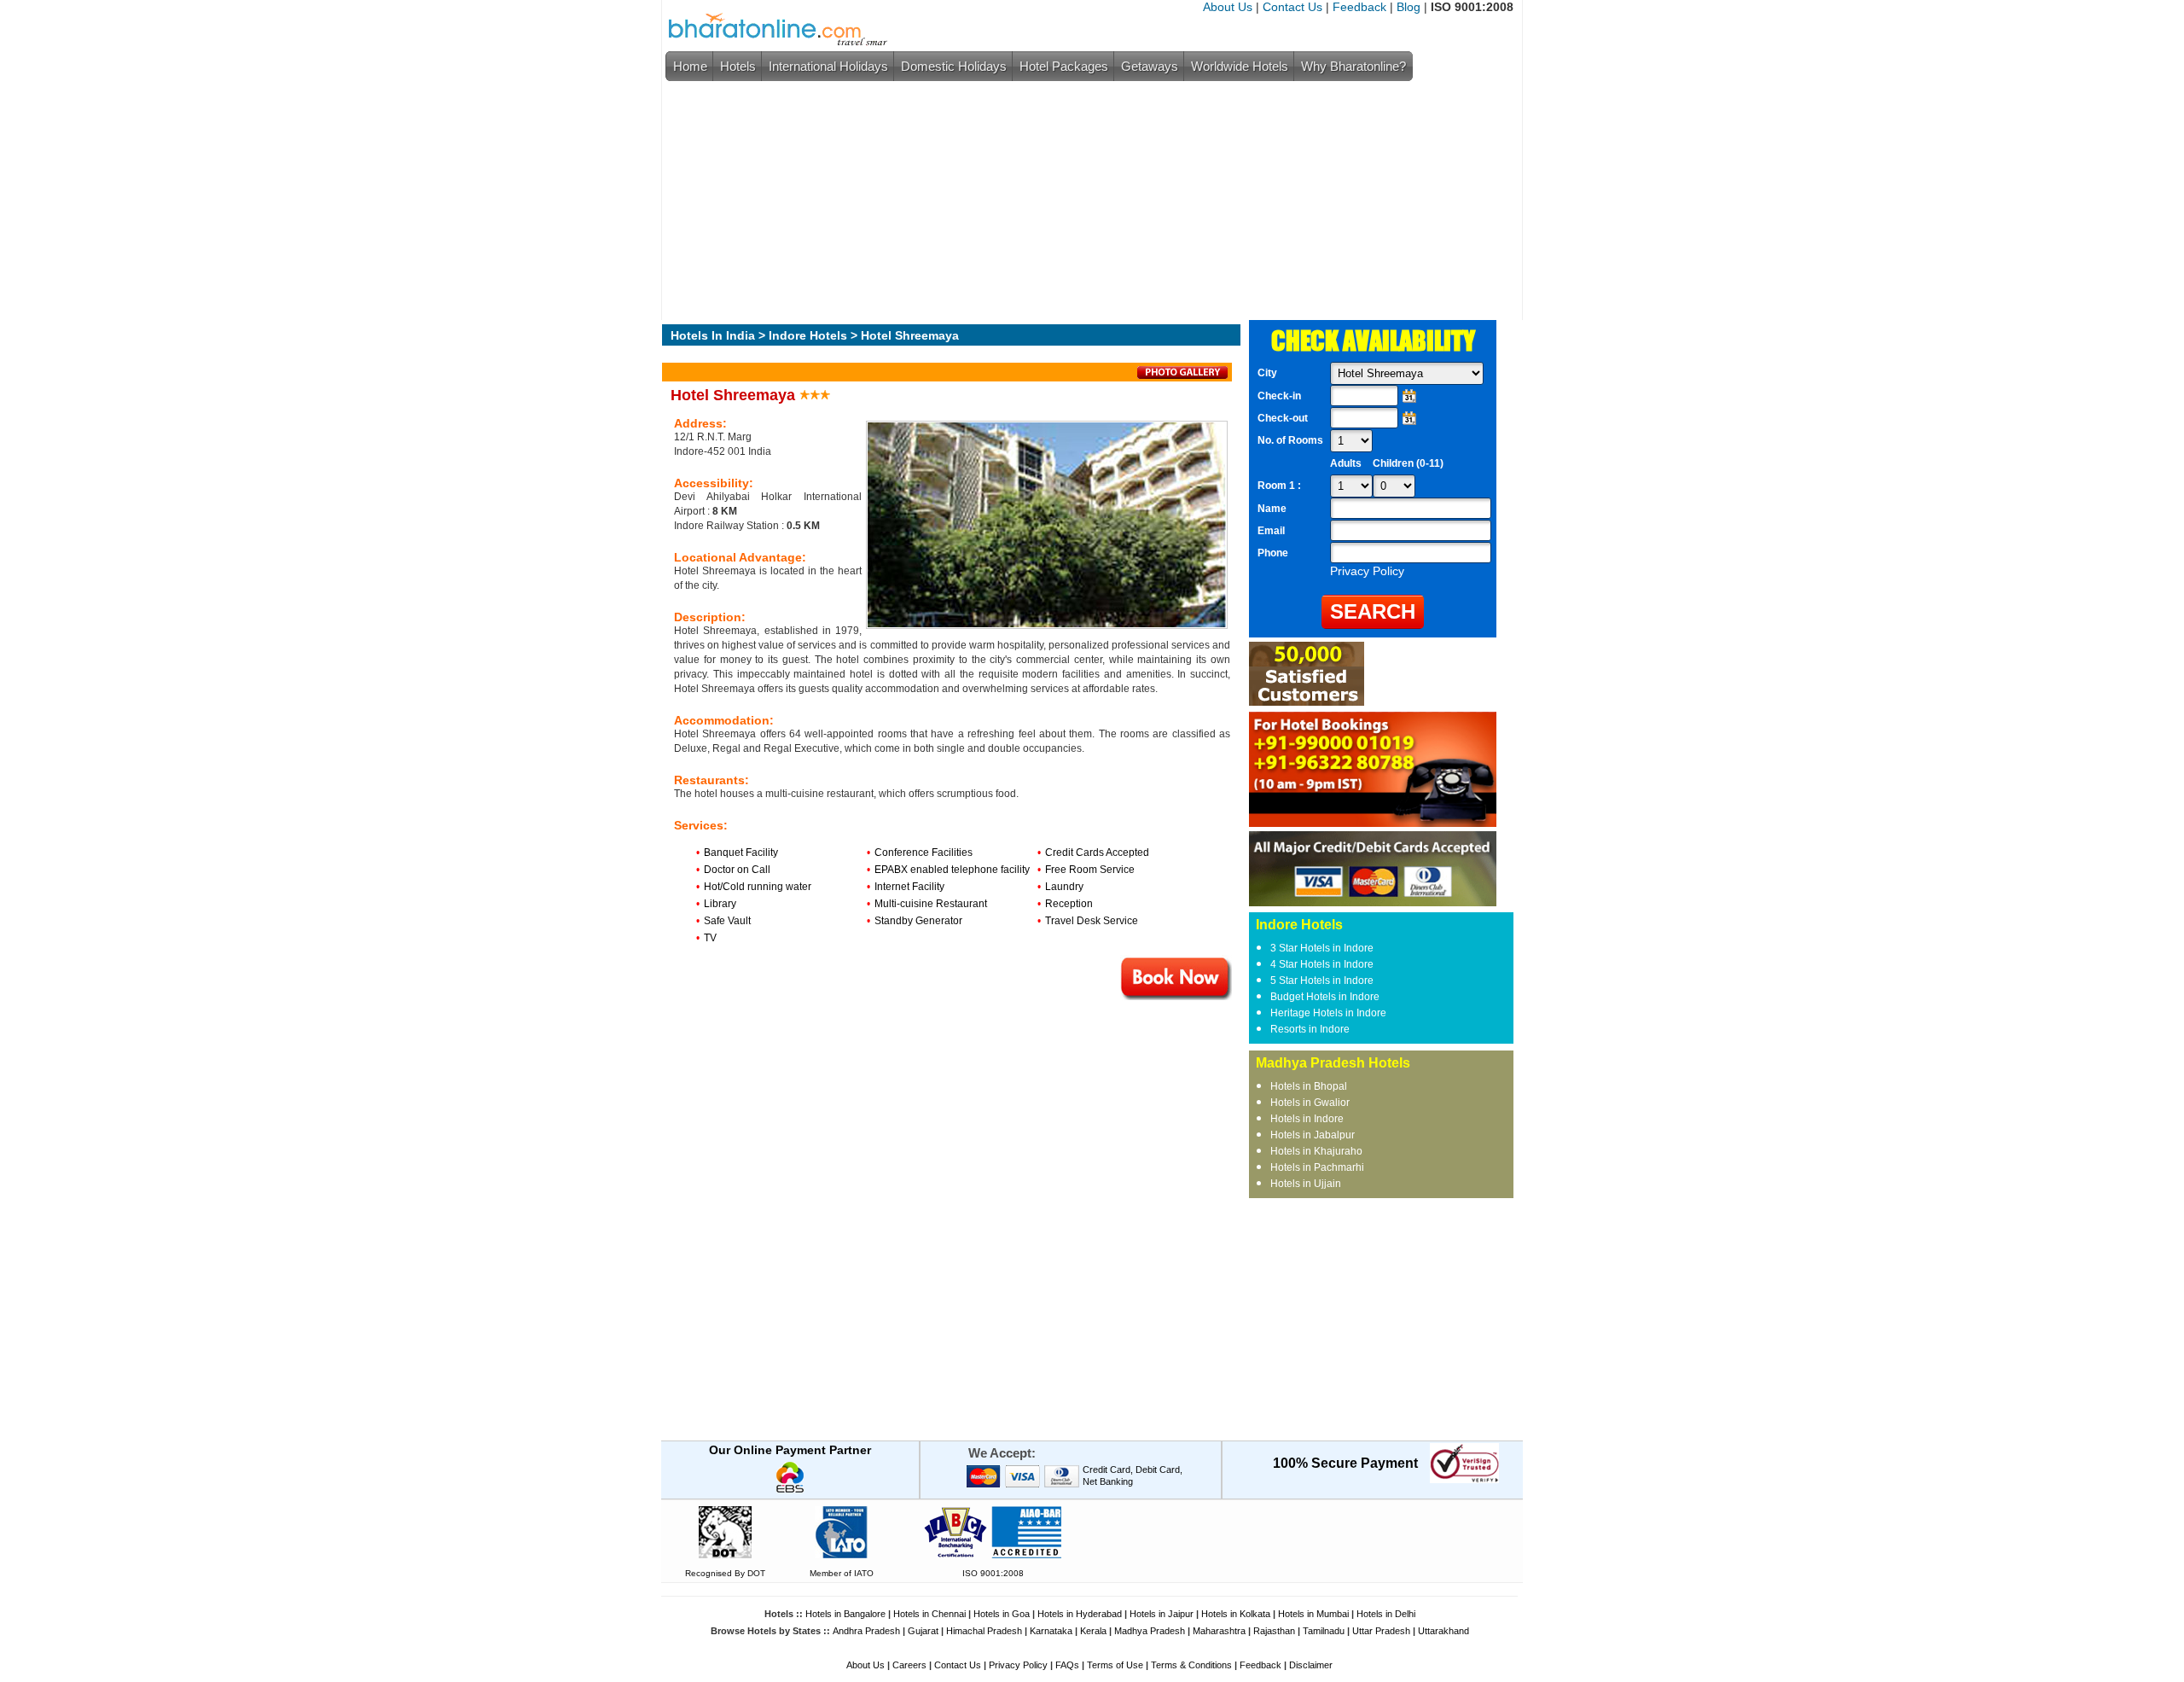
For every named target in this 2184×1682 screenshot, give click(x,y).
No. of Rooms (1290, 440)
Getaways (1150, 66)
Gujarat (923, 1631)
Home (690, 66)
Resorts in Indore (1310, 1029)
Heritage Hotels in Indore (1328, 1013)
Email (1271, 531)
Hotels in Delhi (1386, 1614)
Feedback (1359, 7)
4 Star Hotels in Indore (1322, 964)
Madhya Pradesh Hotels (1333, 1063)
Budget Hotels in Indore (1325, 997)
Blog (1409, 7)
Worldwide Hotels (1240, 66)
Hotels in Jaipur (1162, 1614)
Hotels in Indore (1307, 1119)
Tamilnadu (1324, 1631)
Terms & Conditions (1191, 1665)
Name (1272, 509)
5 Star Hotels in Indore (1322, 981)
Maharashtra (1219, 1631)
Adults (1346, 463)
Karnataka (1051, 1631)
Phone (1273, 553)
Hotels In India (713, 335)
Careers (909, 1665)
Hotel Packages (1064, 66)
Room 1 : (1281, 486)
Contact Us (1292, 7)
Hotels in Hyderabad (1080, 1614)
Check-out (1283, 418)
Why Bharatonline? (1353, 66)
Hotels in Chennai (929, 1614)
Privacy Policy (1018, 1665)
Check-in (1279, 396)
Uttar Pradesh (1381, 1631)
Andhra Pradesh (866, 1631)
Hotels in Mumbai (1313, 1614)
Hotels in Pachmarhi (1317, 1167)
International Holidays (828, 66)
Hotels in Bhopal (1309, 1086)
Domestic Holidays (954, 66)
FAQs (1067, 1665)
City (1267, 373)
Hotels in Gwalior (1310, 1103)
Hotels (738, 66)
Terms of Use (1115, 1665)
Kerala (1093, 1631)
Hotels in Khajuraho (1316, 1151)
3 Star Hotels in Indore (1322, 948)
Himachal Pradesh (984, 1631)
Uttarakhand (1443, 1631)
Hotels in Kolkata (1236, 1614)
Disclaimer (1311, 1665)
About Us (1228, 7)
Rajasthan (1274, 1631)
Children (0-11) (1408, 463)
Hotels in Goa (1002, 1614)
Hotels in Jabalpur (1313, 1135)
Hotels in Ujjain (1306, 1184)
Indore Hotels (808, 335)
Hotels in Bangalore (845, 1614)
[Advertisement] (1088, 201)
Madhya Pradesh (1150, 1631)
